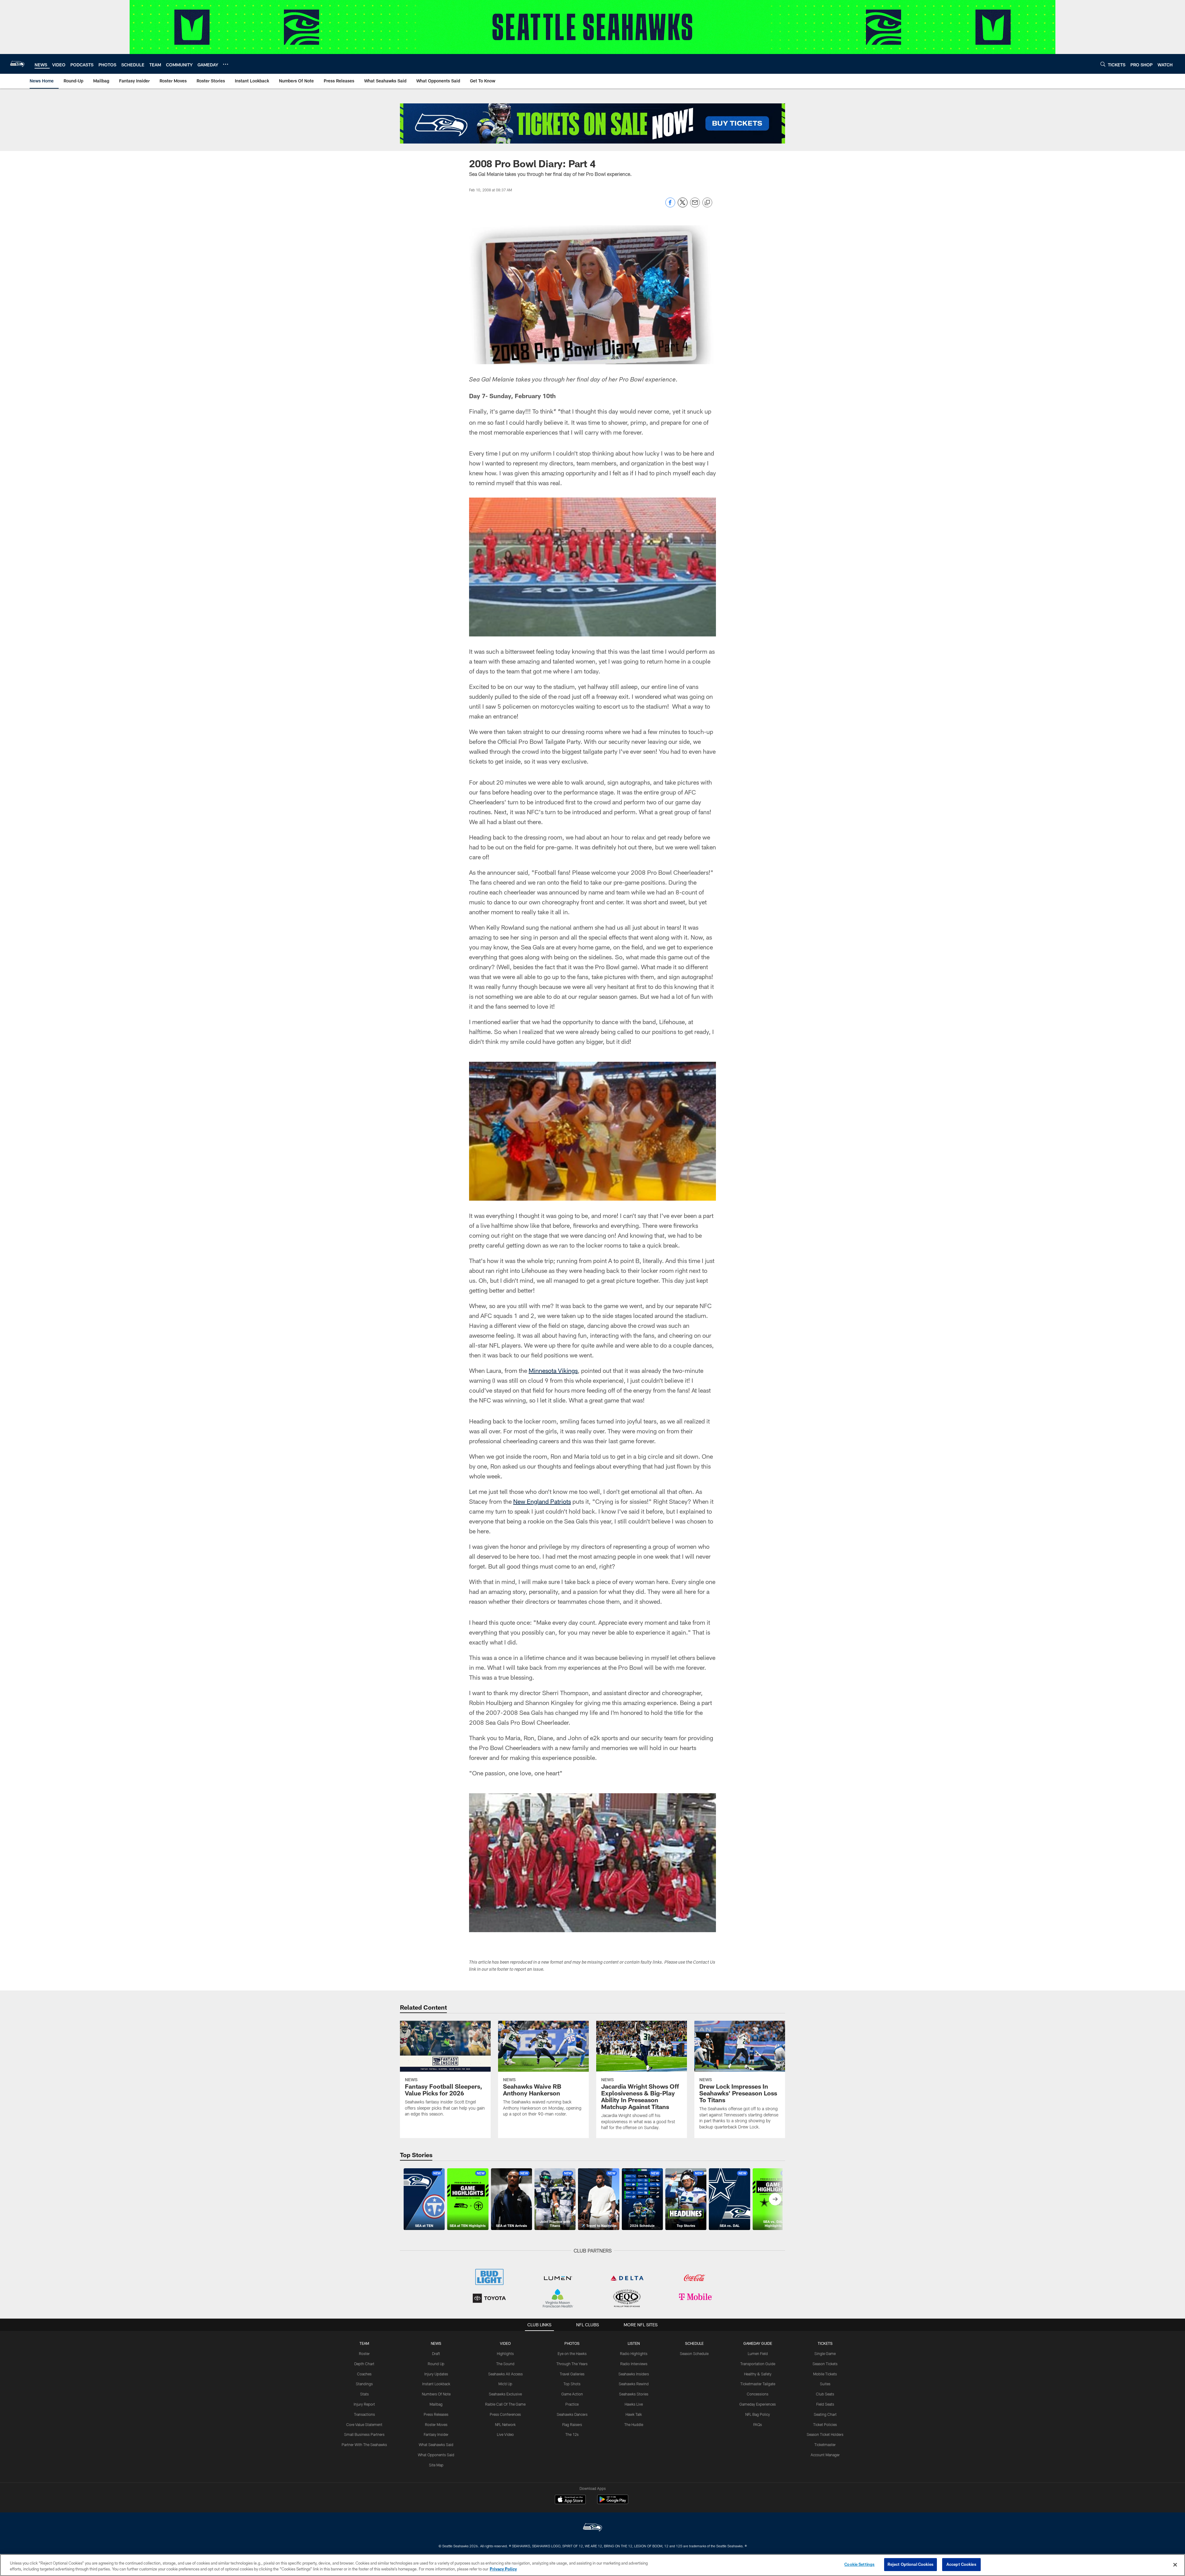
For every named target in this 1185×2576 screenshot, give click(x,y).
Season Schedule (694, 2353)
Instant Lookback (436, 2384)
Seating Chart (825, 2414)
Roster (364, 2353)
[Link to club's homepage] (17, 64)
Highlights (505, 2353)
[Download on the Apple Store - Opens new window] (570, 2500)
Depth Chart (364, 2364)
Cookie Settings (859, 2564)
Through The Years (572, 2364)
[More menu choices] (226, 64)
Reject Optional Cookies (911, 2564)
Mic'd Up (505, 2384)
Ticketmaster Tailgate (758, 2384)
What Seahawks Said (436, 2445)
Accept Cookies (961, 2564)
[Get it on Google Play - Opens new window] (613, 2502)
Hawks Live (634, 2404)
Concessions (758, 2394)
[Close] (1175, 2565)
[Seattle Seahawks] (592, 2528)
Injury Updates (436, 2374)
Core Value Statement (364, 2424)
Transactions (364, 2414)
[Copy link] (707, 203)
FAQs (758, 2424)
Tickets (825, 2343)
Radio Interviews (634, 2364)
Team (364, 2343)
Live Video (505, 2434)
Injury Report (364, 2404)
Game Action (572, 2394)
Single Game (825, 2353)
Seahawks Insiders (634, 2374)
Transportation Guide (758, 2364)
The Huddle (634, 2424)
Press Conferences (505, 2414)
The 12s (572, 2434)
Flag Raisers (572, 2424)
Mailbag (436, 2404)
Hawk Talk (634, 2414)
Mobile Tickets (825, 2374)
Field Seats (825, 2404)
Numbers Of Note (436, 2394)
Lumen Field (758, 2353)
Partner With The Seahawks (364, 2445)
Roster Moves (436, 2424)
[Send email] (695, 206)
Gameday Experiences (758, 2404)
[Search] (1103, 64)
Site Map (436, 2465)
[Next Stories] (775, 2199)
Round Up (436, 2364)
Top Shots (572, 2384)
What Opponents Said (436, 2455)
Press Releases (436, 2414)
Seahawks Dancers (572, 2414)
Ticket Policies (825, 2424)
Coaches (364, 2374)
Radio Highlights (634, 2353)
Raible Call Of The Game (505, 2404)
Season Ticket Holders (825, 2434)
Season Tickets (825, 2364)
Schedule (694, 2343)
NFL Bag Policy (758, 2414)
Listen (634, 2343)
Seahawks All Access (505, 2374)
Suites (825, 2384)
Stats (364, 2394)
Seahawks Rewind (634, 2384)
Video (505, 2343)
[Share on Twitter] (683, 206)
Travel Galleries (572, 2374)
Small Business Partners (364, 2434)
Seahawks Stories (634, 2394)
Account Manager (825, 2455)
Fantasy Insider (436, 2434)
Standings (364, 2384)
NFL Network (505, 2424)
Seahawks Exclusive (505, 2394)
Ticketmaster (825, 2445)
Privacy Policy (503, 2569)
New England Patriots (542, 1501)
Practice (572, 2404)
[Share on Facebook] (670, 206)
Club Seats (825, 2394)
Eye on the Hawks (572, 2353)
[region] (592, 2565)
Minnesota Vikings (553, 1370)
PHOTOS (572, 2343)
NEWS (436, 2343)
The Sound (505, 2364)
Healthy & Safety (758, 2374)
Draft (436, 2353)
